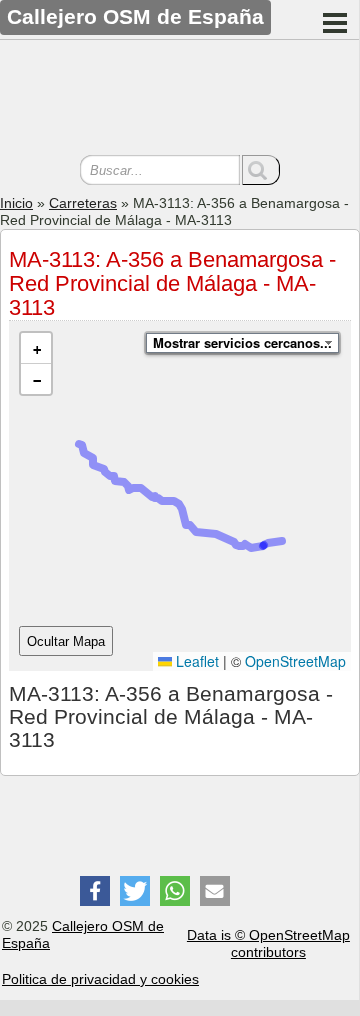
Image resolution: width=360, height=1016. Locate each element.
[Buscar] (261, 170)
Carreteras (83, 203)
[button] (36, 348)
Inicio (16, 203)
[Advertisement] (180, 100)
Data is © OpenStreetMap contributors (268, 943)
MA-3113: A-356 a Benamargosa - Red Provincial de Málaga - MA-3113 (172, 283)
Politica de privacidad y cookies (100, 979)
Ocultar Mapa (66, 641)
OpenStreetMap (295, 661)
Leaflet (195, 661)
